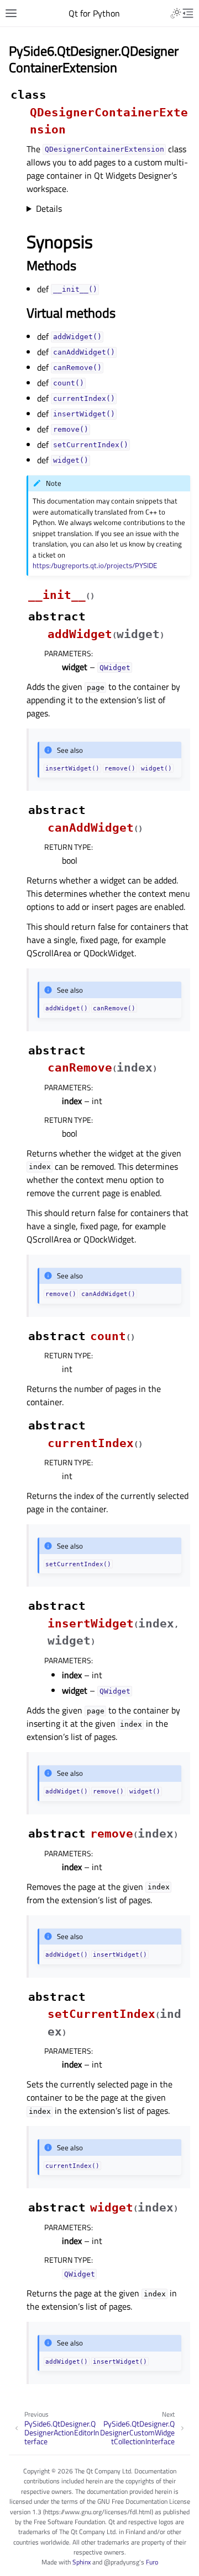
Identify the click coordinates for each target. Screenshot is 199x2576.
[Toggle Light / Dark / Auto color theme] (176, 13)
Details (49, 208)
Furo (152, 2562)
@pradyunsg (122, 2562)
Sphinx (82, 2562)
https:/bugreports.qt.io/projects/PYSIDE (95, 565)
